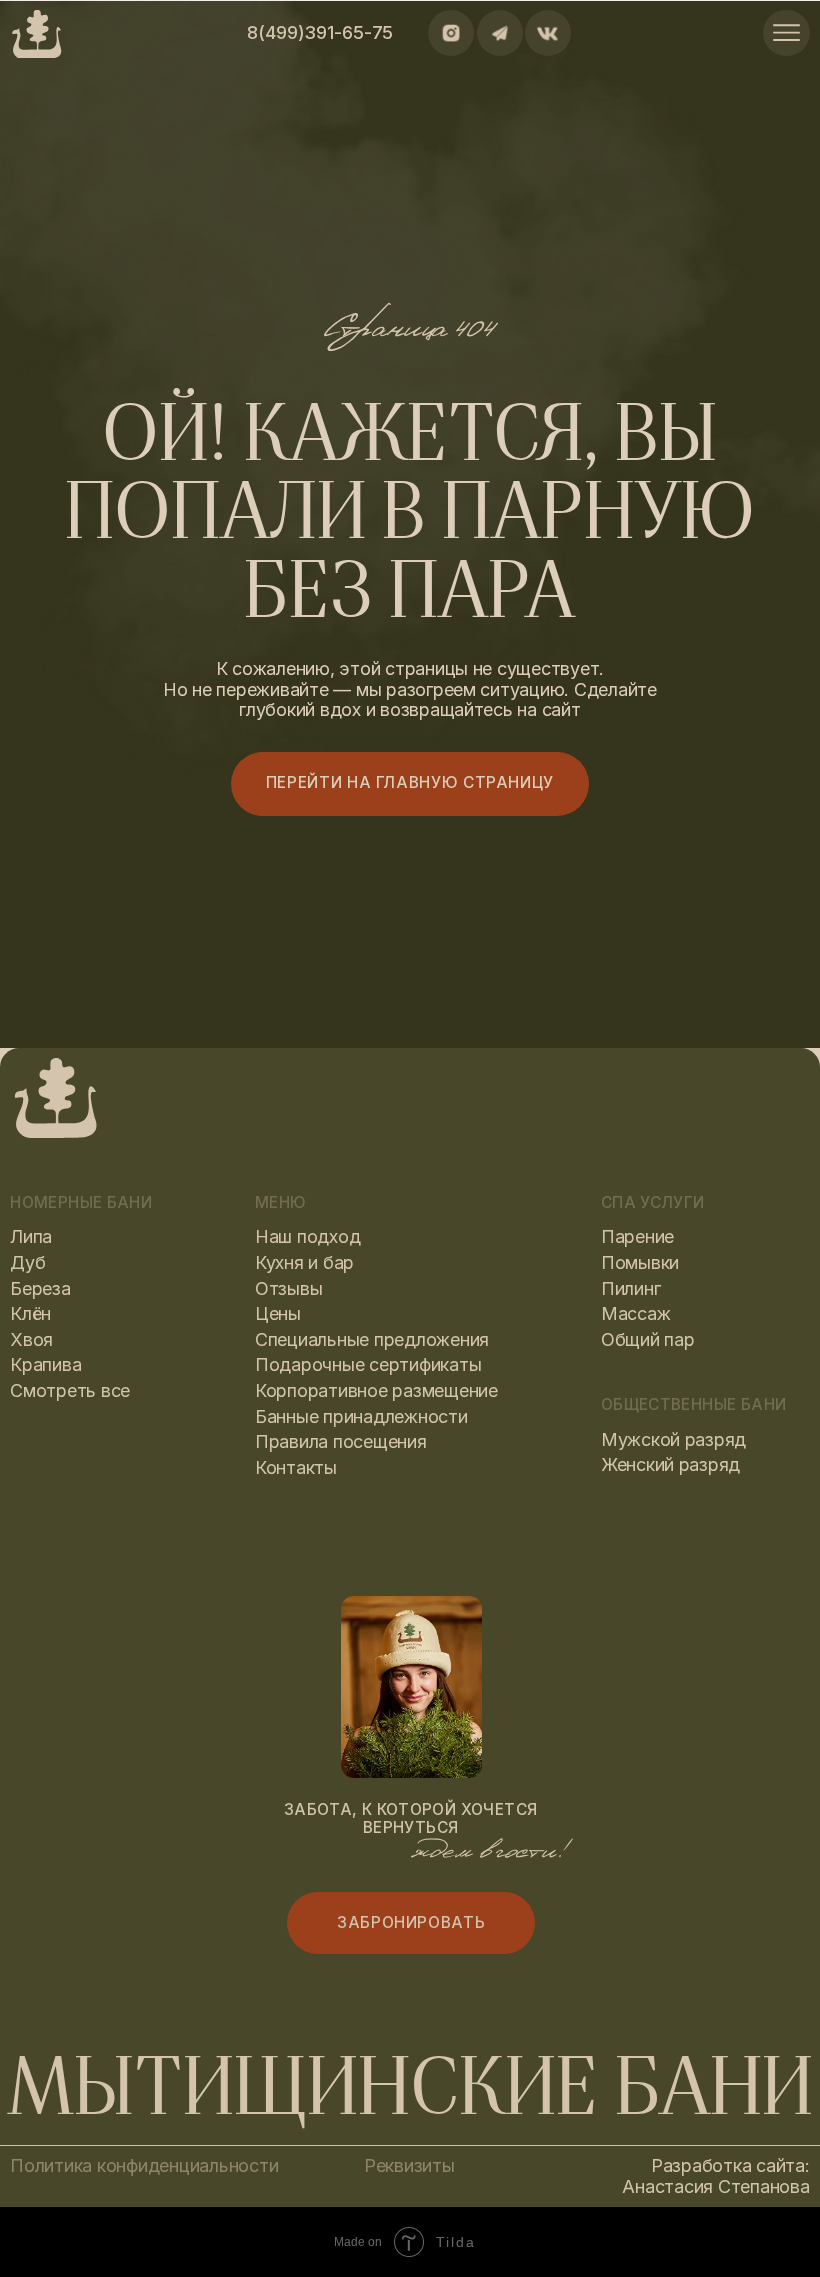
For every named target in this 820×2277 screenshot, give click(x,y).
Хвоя (31, 1339)
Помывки (640, 1262)
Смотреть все (70, 1390)
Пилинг (630, 1288)
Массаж (635, 1313)
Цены (278, 1313)
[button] (411, 1922)
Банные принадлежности (361, 1416)
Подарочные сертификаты (368, 1364)
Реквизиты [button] (409, 2165)
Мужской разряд (673, 1439)
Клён (30, 1313)
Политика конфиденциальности (144, 2165)
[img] (786, 33)
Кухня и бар (304, 1262)
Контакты (296, 1467)
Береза (40, 1288)
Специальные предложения (372, 1339)
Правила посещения (341, 1441)
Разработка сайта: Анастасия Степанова (715, 2176)
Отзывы (288, 1288)
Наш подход (307, 1236)
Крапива (45, 1364)
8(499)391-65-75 (320, 32)
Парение (637, 1236)
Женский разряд (670, 1464)
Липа (31, 1236)
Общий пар (648, 1339)
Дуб (27, 1262)
